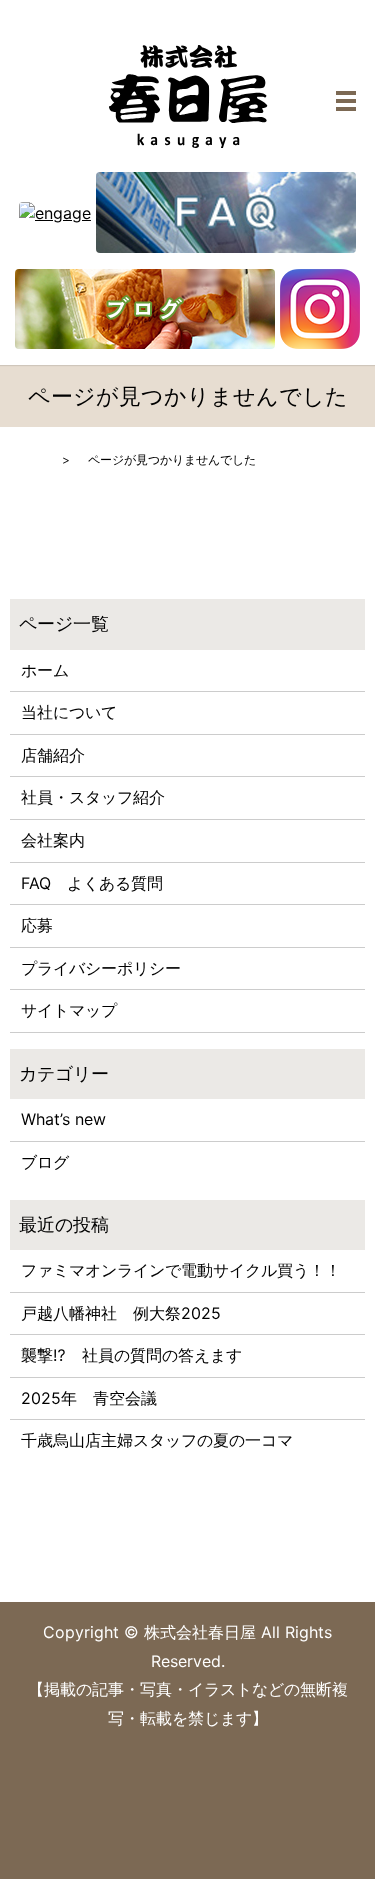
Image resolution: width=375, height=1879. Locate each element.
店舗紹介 (53, 755)
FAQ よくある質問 (92, 883)
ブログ (45, 1162)
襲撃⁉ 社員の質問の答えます (131, 1355)
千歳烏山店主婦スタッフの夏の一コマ (157, 1440)
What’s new (63, 1119)
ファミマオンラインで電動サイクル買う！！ (181, 1270)
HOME (28, 459)
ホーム (45, 670)
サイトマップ (69, 1010)
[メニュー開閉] (346, 101)
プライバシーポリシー (101, 968)
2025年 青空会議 (89, 1398)
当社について (69, 712)
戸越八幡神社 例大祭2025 (121, 1313)
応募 (37, 925)
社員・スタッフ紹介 (93, 797)
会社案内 (53, 840)
